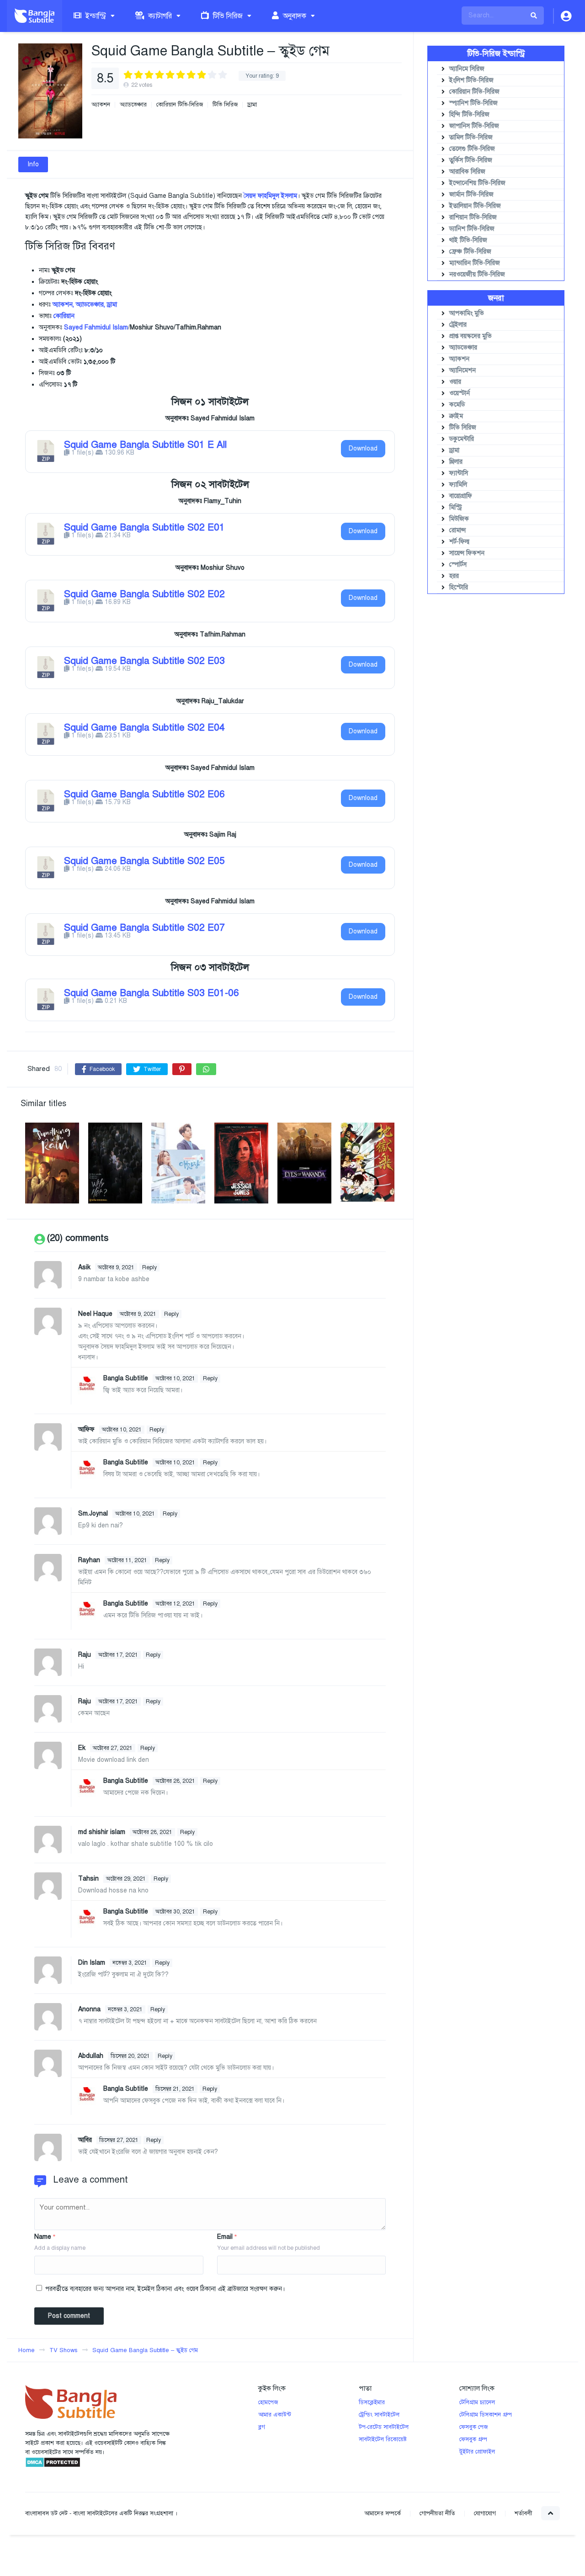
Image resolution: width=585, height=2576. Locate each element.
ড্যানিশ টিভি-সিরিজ (472, 229)
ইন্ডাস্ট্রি (95, 16)
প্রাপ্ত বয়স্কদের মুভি (471, 336)
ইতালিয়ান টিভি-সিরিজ (475, 206)
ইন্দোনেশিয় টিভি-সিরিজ (477, 183)
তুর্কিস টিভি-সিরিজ (471, 160)
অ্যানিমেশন (463, 370)
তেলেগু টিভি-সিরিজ (472, 149)
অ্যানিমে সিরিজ (467, 69)
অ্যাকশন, (63, 305)
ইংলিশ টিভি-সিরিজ (471, 80)
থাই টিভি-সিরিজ (468, 240)
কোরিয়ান (64, 316)
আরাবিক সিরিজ (467, 172)
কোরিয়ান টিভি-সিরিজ (180, 105)
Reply (149, 1267)
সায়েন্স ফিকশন (467, 553)
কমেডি (457, 405)
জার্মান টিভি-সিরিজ (471, 194)
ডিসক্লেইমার (372, 2402)
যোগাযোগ (485, 2513)
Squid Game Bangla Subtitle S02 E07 (144, 928)
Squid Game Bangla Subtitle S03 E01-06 (152, 993)
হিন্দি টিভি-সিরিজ (469, 114)
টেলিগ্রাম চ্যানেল (477, 2402)
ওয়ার (455, 382)
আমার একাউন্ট (275, 2415)
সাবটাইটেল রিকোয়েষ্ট (383, 2439)
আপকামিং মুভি (467, 313)
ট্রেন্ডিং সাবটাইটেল (379, 2415)
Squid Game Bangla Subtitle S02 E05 (144, 861)
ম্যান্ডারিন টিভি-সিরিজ (475, 263)
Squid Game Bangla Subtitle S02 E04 (144, 727)
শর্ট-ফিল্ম (459, 542)
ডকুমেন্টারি (462, 439)
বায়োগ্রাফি (461, 496)
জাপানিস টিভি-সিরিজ (474, 126)
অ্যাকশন (101, 105)
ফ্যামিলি (458, 485)
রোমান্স (457, 530)
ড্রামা (252, 105)
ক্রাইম (456, 416)
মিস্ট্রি (456, 507)
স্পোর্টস (458, 564)
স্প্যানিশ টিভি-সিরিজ (473, 103)
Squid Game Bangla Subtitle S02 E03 (144, 661)
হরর (454, 576)
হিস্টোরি (459, 587)
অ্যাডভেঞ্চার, (90, 305)
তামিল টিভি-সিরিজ (471, 137)
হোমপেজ (268, 2402)
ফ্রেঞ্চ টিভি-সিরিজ (470, 252)
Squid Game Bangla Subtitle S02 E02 (144, 594)
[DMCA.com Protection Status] (53, 2466)
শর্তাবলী (523, 2513)
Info (33, 164)
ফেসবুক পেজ (473, 2427)
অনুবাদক (294, 16)
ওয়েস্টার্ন (460, 393)
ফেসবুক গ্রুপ (473, 2439)
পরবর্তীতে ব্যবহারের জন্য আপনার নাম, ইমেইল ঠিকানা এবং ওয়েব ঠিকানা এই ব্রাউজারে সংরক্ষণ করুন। (165, 2289)
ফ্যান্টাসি (459, 473)
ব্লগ (262, 2427)
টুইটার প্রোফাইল (477, 2452)
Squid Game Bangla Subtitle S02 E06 (144, 794)
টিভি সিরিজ (227, 16)
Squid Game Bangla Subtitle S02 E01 (144, 527)
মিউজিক (459, 519)
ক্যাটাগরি (159, 16)
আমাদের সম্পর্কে (383, 2513)
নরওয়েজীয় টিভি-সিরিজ (477, 274)
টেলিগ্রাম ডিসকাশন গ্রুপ (486, 2415)
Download (363, 448)
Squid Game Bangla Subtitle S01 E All (145, 445)
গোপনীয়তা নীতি (437, 2513)
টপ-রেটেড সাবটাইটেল (384, 2427)
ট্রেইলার (458, 325)
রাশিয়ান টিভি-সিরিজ (473, 217)
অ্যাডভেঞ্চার (133, 105)
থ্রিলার (456, 462)
